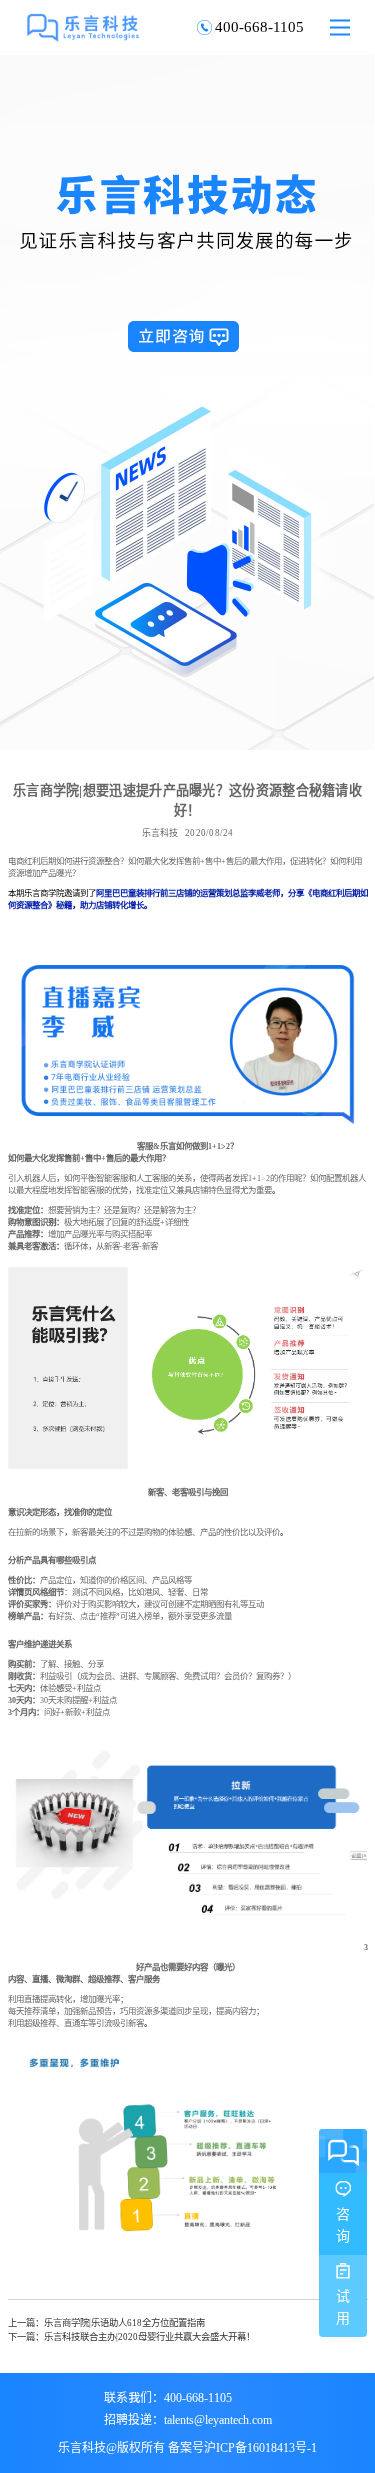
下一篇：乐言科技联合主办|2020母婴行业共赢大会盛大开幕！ (131, 2336)
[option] (187, 402)
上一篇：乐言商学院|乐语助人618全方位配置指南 (106, 2322)
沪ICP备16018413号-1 (260, 2447)
